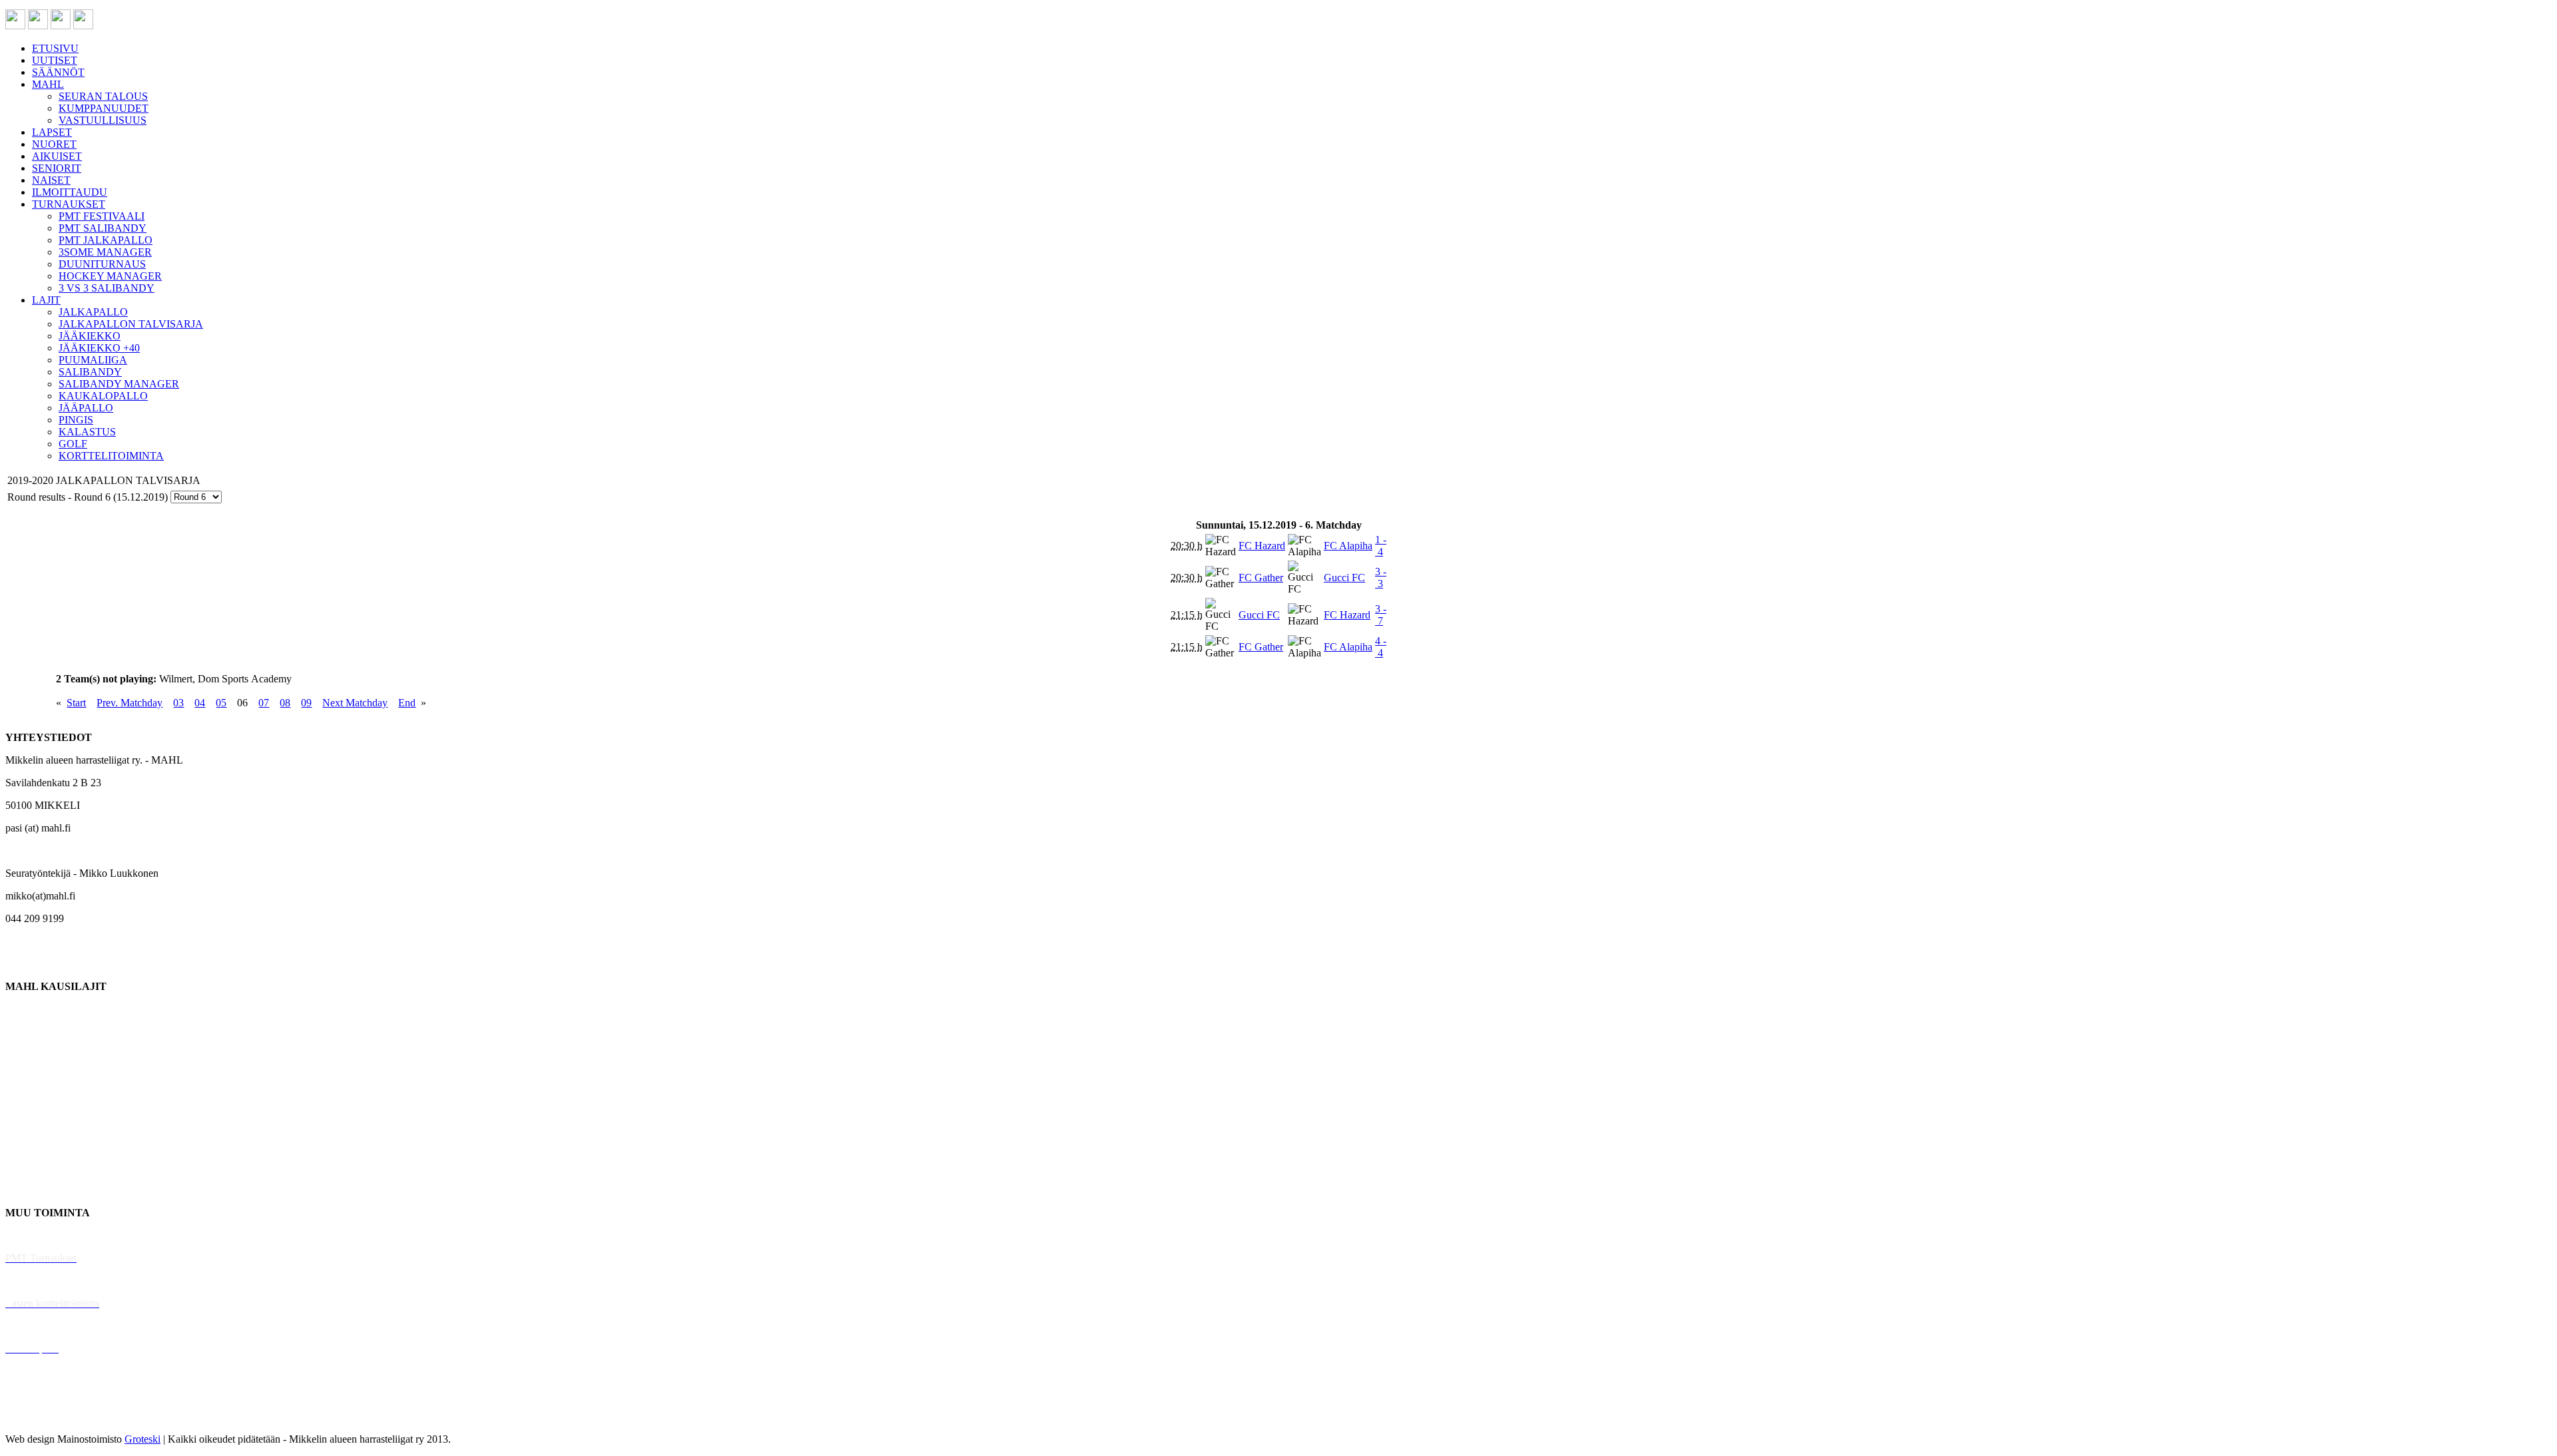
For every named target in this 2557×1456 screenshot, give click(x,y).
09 (306, 703)
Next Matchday (355, 703)
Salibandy (26, 1077)
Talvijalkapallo (36, 1122)
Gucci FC (1344, 578)
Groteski (142, 1439)
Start (76, 703)
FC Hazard (1262, 546)
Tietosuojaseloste (41, 1416)
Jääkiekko (26, 1032)
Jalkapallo (26, 1054)
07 (264, 703)
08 (285, 703)
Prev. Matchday (130, 703)
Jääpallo (22, 1145)
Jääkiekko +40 (36, 1190)
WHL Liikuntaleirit (47, 1326)
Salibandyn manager (48, 1099)
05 (221, 703)
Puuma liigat (32, 1167)
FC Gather (1261, 578)
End (407, 703)
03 (178, 703)
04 (200, 703)
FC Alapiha (1348, 546)
